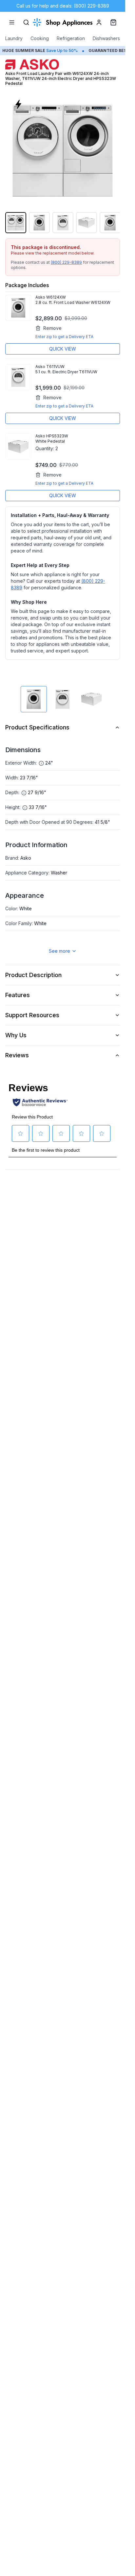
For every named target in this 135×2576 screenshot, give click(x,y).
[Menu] (12, 22)
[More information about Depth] (24, 793)
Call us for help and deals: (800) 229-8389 (63, 6)
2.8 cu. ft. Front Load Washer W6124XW (73, 302)
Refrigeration (71, 38)
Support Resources (32, 1015)
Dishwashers (106, 38)
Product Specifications (37, 727)
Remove (52, 328)
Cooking (40, 38)
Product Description (33, 975)
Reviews (17, 1055)
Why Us (16, 1035)
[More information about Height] (25, 808)
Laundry (14, 38)
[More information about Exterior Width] (41, 763)
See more (59, 951)
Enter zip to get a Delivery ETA (64, 337)
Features (18, 995)
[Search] (26, 22)
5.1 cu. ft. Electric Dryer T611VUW (66, 372)
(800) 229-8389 (66, 262)
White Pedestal (50, 441)
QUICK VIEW (63, 349)
